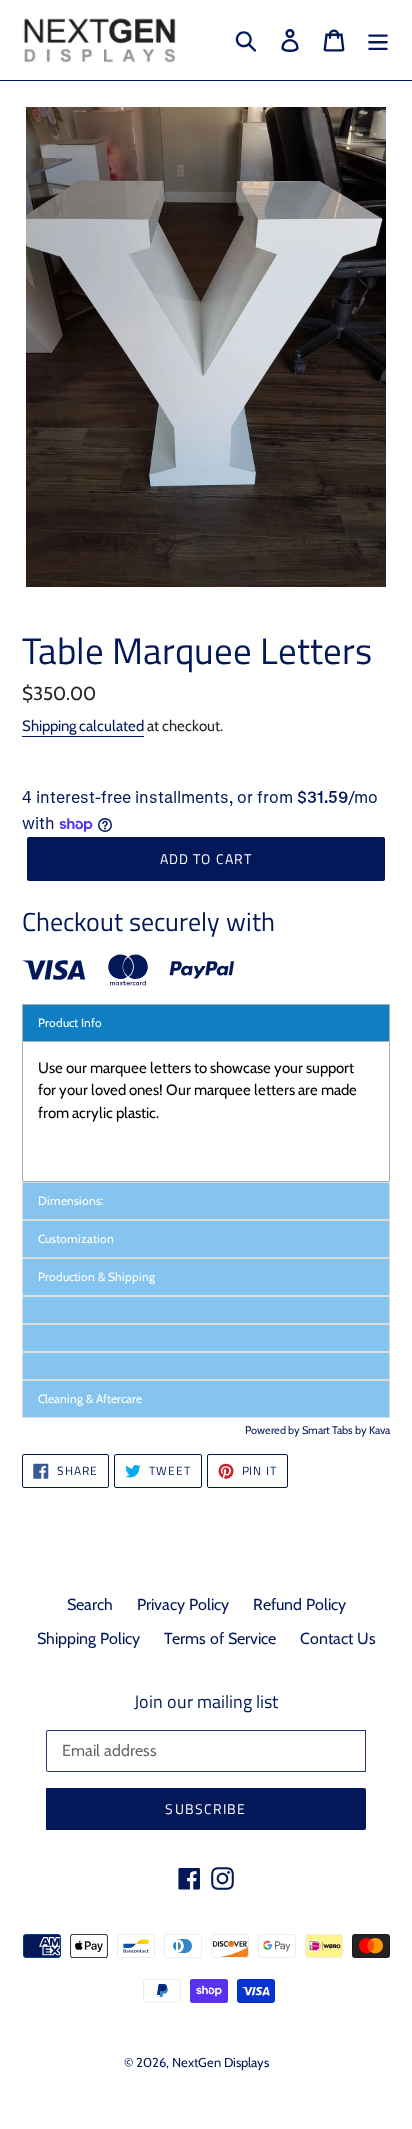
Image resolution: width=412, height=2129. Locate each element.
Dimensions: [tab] (72, 1200)
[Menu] (378, 40)
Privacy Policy (183, 1604)
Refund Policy (299, 1604)
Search (90, 1604)
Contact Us (338, 1638)
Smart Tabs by (335, 1430)
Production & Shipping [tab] (96, 1276)
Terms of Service (220, 1638)
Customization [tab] (77, 1238)
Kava (379, 1430)
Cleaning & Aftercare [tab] (90, 1398)
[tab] (206, 1310)
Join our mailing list (206, 1702)
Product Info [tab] (70, 1022)
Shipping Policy (88, 1638)
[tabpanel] (206, 1111)
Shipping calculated (83, 726)
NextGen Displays (220, 2062)
